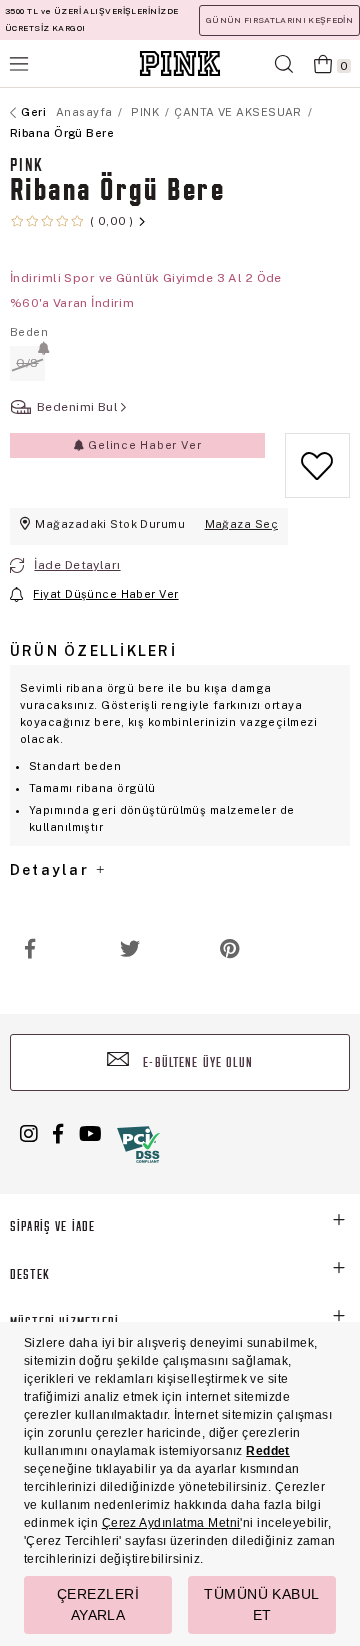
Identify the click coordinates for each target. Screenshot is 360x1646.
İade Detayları (77, 565)
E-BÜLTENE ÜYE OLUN (196, 1063)
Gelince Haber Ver (142, 445)
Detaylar (52, 870)
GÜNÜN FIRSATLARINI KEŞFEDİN (279, 20)
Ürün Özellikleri (93, 651)
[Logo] (180, 63)
